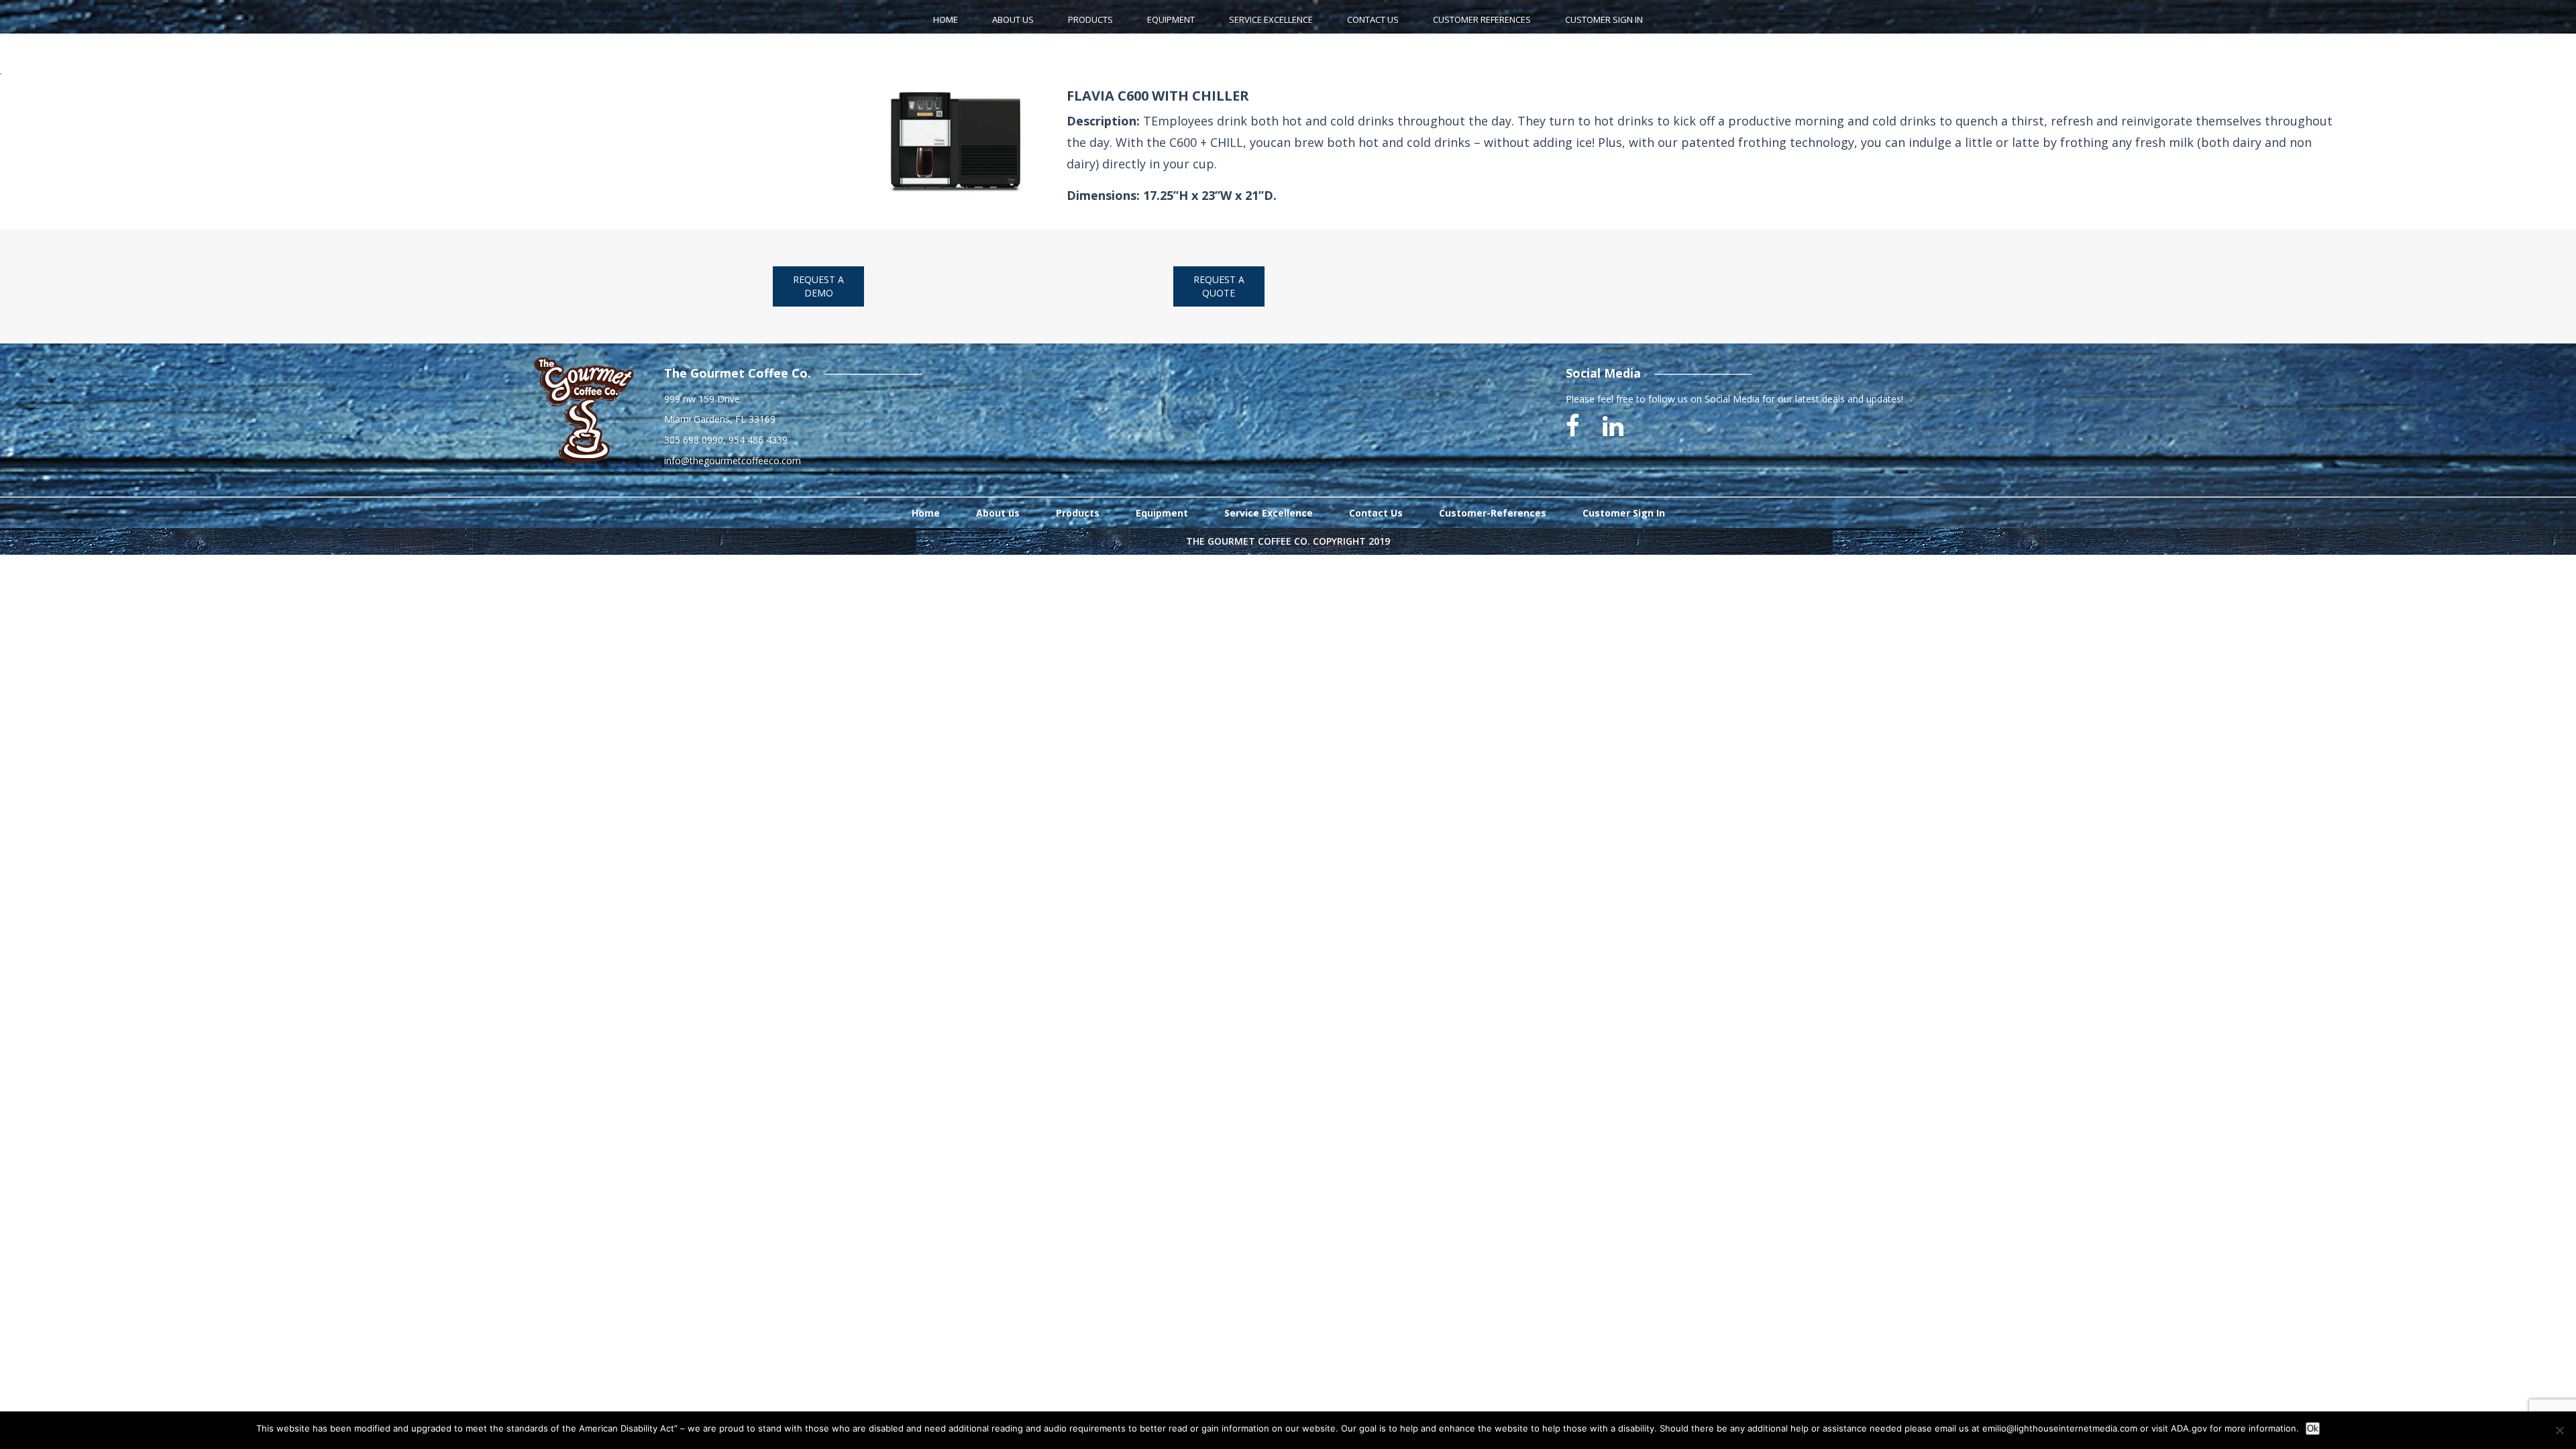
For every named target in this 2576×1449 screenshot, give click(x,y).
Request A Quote (1219, 286)
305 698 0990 (694, 440)
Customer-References (1493, 513)
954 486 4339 (758, 440)
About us (998, 513)
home (946, 19)
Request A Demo (818, 286)
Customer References (1482, 19)
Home (926, 513)
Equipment (1171, 19)
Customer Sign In (1604, 19)
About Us (1013, 19)
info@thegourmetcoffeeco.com (733, 461)
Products (1090, 19)
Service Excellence (1271, 19)
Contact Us (1373, 19)
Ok (2313, 1429)
